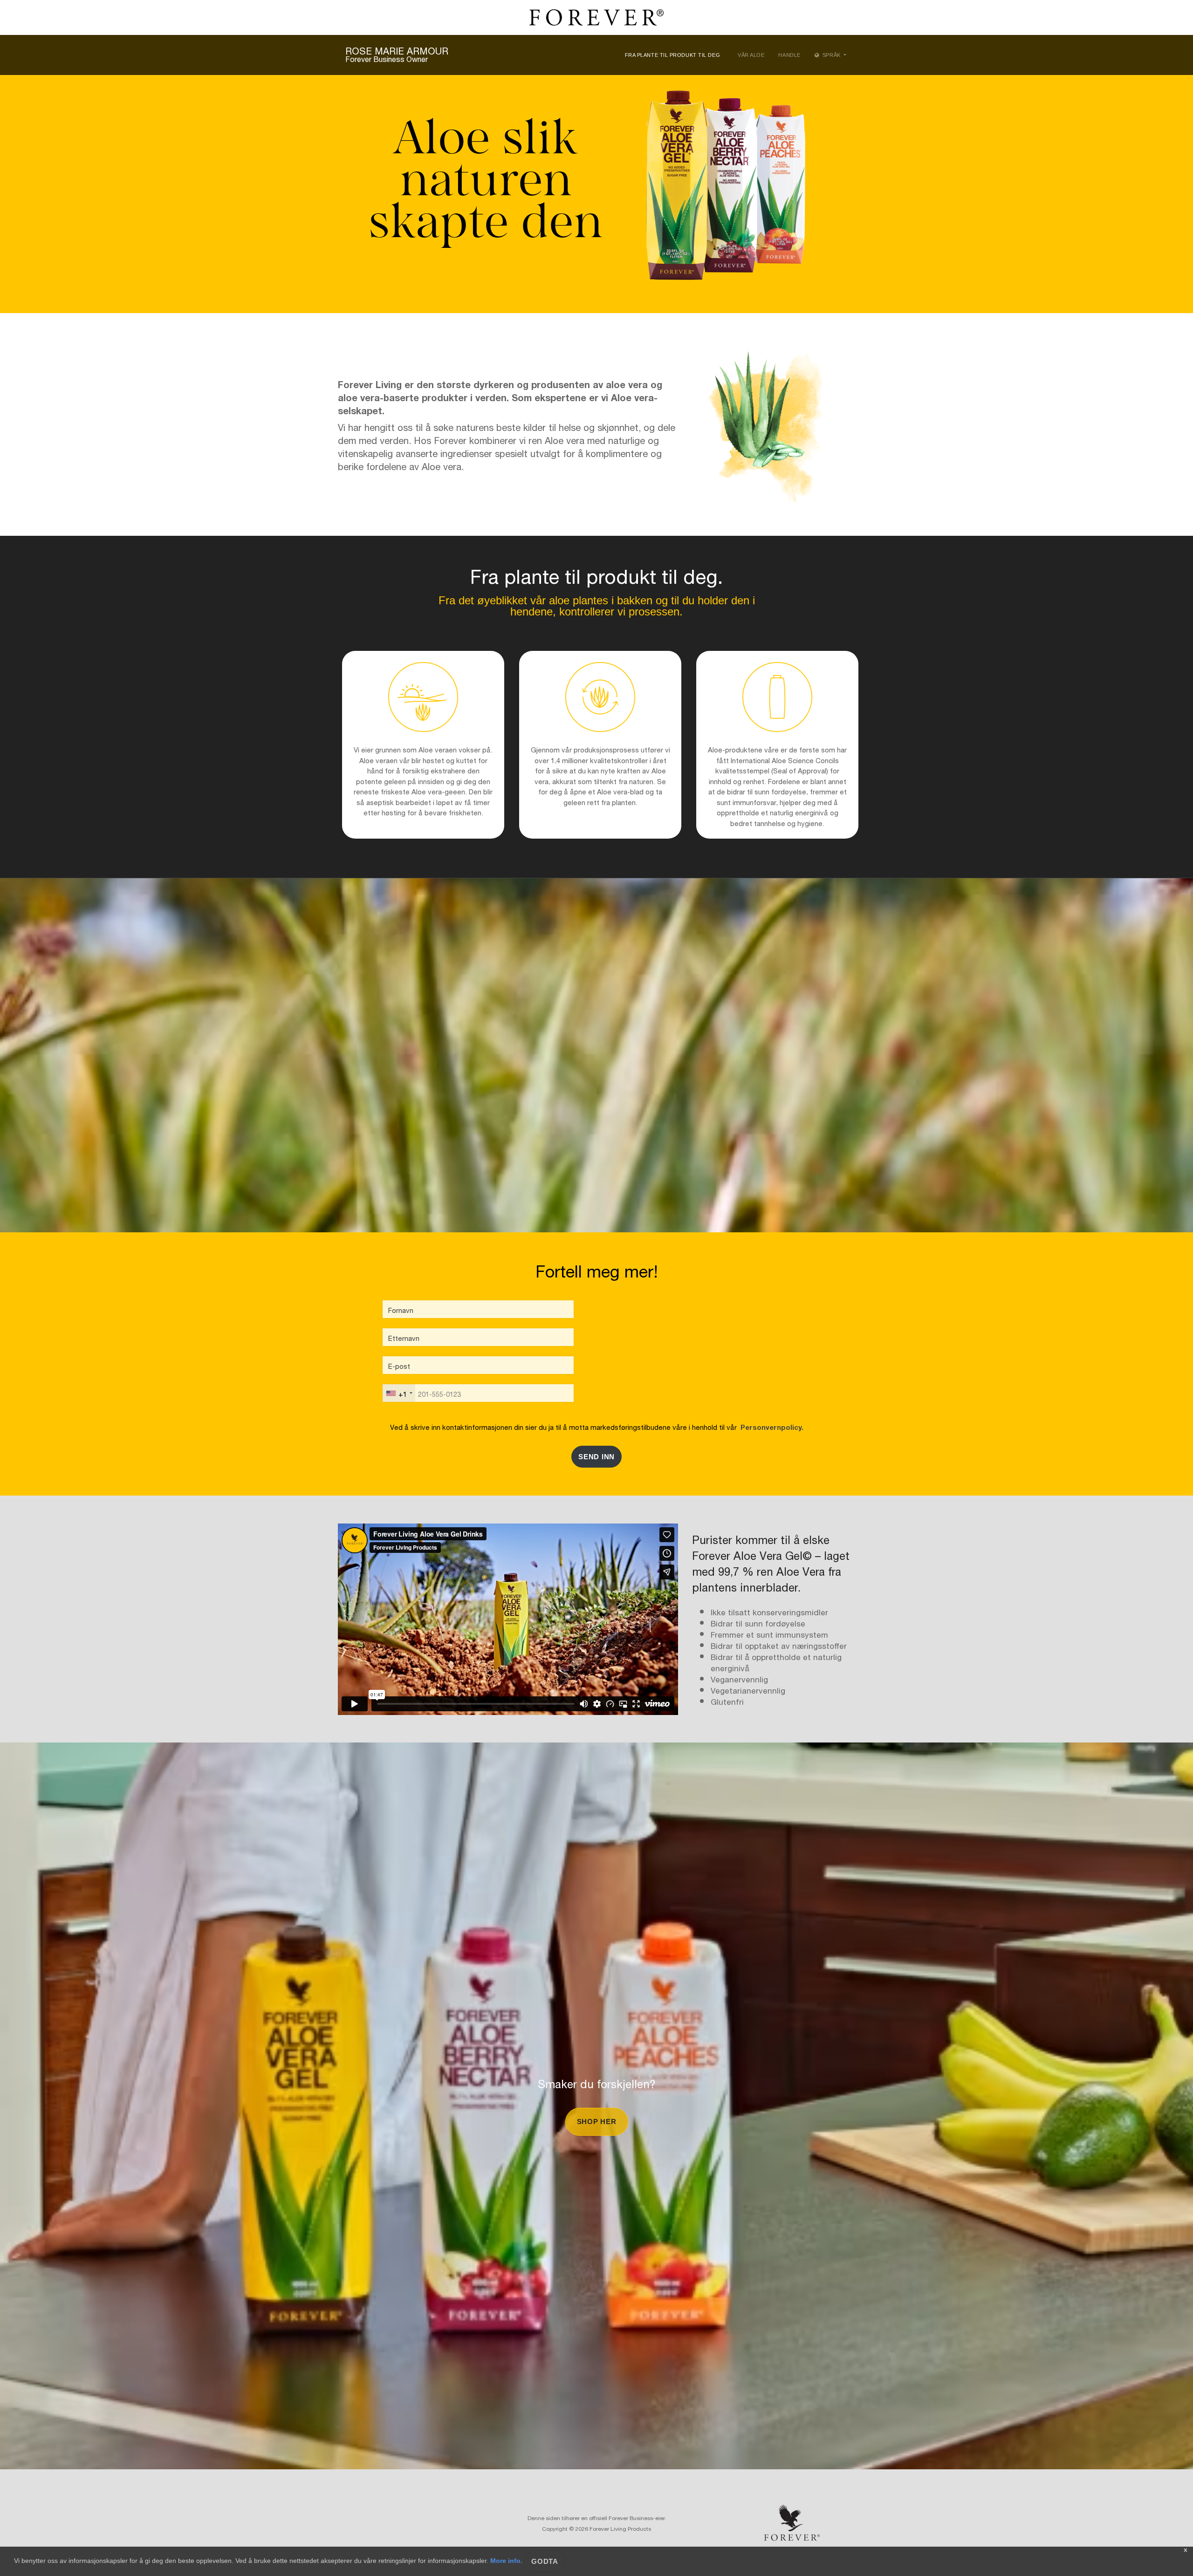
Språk (831, 55)
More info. (506, 2561)
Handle (789, 55)
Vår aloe (751, 55)
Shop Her (597, 2122)
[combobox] (399, 1393)
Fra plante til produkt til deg (673, 55)
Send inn (596, 1457)
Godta (545, 2561)
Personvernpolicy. (770, 1426)
